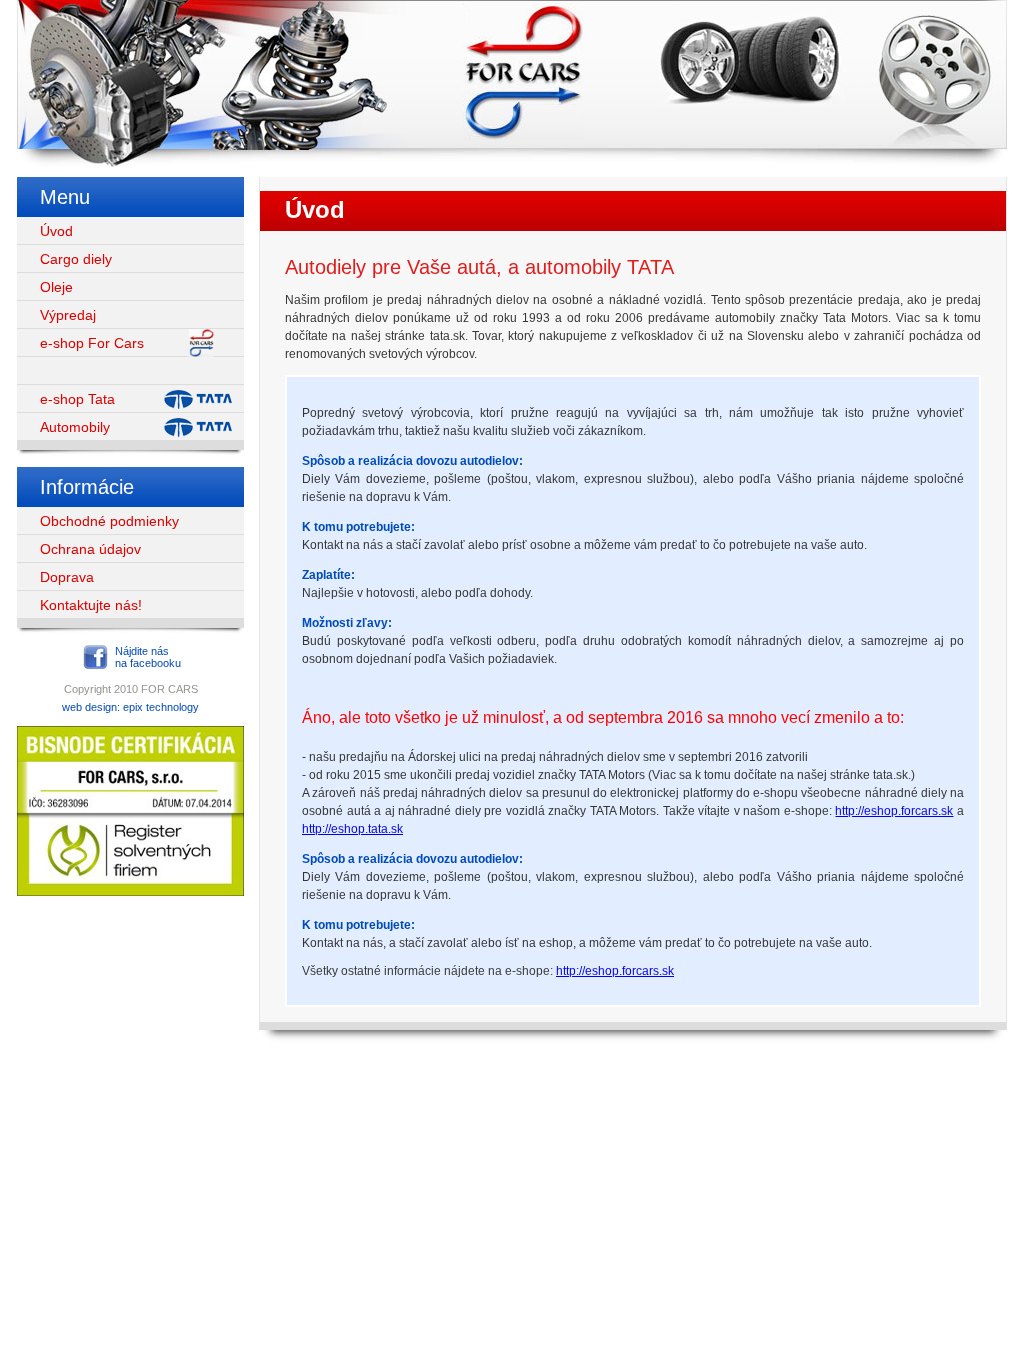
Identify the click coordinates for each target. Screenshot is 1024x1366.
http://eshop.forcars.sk (894, 811)
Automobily (75, 427)
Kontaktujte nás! (91, 605)
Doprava (67, 577)
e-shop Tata (77, 399)
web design (89, 707)
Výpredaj (68, 315)
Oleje (56, 287)
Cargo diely (76, 259)
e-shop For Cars (92, 343)
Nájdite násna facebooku (148, 657)
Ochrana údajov (90, 549)
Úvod (56, 231)
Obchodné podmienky (109, 521)
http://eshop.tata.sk (352, 829)
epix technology (161, 707)
